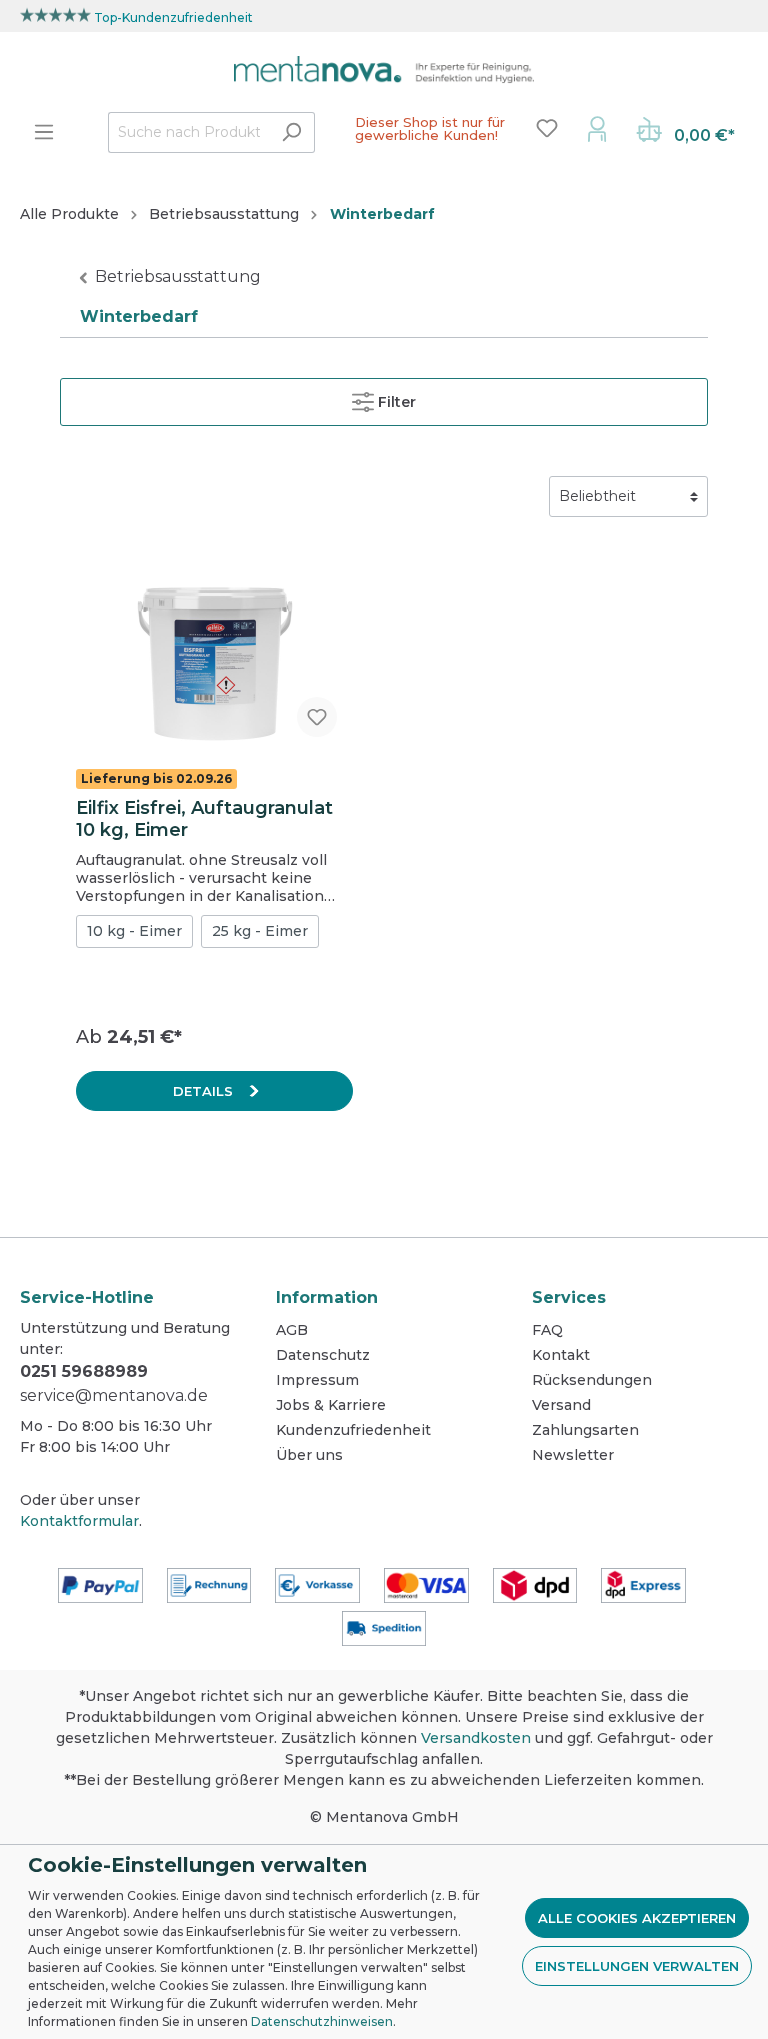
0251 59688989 (84, 1371)
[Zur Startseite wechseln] (384, 70)
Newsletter (573, 1455)
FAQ (547, 1330)
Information (327, 1297)
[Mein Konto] (597, 128)
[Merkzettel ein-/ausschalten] (317, 717)
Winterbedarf (139, 316)
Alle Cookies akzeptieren (637, 1918)
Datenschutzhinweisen (322, 2021)
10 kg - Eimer (134, 931)
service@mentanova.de (114, 1395)
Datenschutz (323, 1355)
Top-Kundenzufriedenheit (173, 17)
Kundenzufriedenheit (353, 1430)
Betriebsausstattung (178, 276)
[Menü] (44, 132)
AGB (292, 1330)
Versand (561, 1405)
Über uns (309, 1455)
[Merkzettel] (547, 128)
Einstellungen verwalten (637, 1966)
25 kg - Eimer (260, 931)
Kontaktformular (79, 1521)
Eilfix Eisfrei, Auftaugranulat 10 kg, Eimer (204, 819)
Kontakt (561, 1355)
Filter (395, 402)
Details (205, 1091)
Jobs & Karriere (331, 1405)
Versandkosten (476, 1738)
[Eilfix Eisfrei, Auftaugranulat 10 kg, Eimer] (214, 653)
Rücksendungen (592, 1380)
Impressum (317, 1380)
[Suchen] (291, 132)
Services (569, 1297)
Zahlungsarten (585, 1430)
